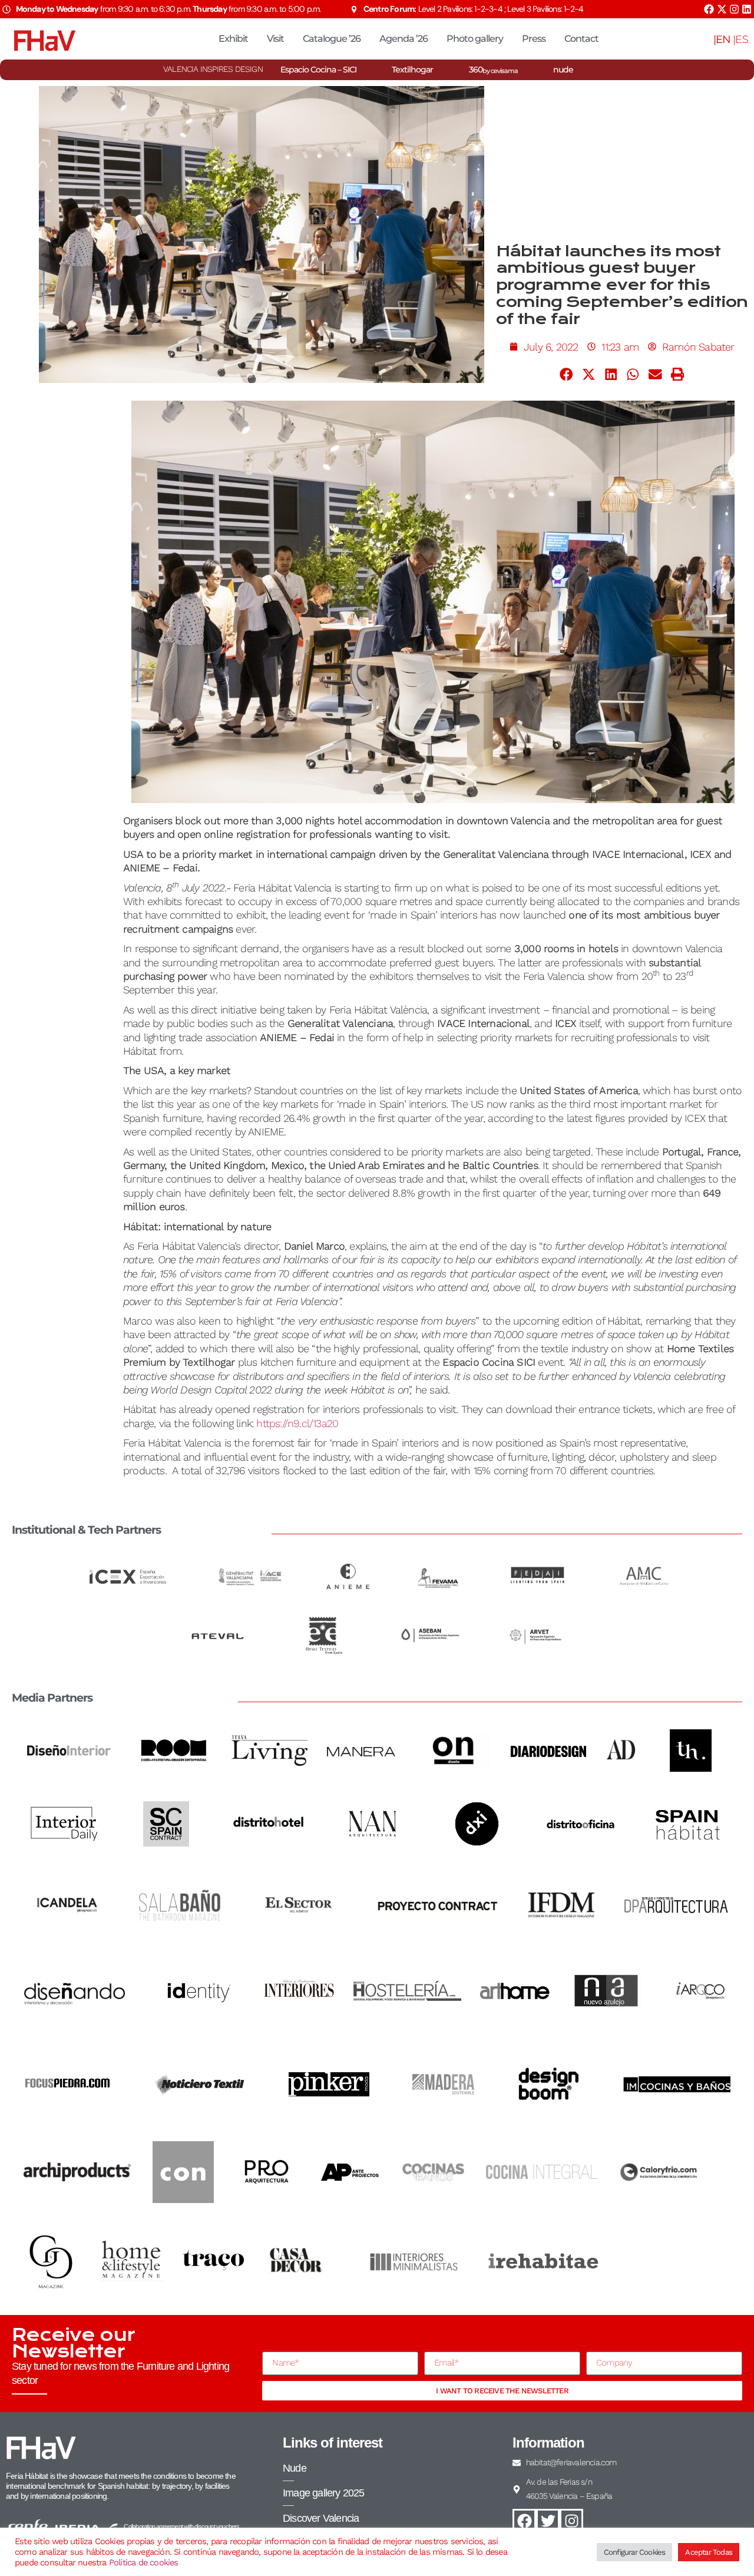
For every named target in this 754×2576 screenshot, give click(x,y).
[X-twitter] (722, 9)
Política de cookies (144, 2562)
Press (534, 39)
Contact (581, 39)
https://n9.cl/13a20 (297, 1423)
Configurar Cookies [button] (635, 2552)
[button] (567, 374)
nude (563, 70)
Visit (275, 39)
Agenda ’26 (404, 39)
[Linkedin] (747, 9)
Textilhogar (412, 70)
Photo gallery (475, 39)
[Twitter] (548, 2521)
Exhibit (233, 39)
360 (493, 70)
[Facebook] (709, 9)
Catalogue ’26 (332, 39)
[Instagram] (734, 9)
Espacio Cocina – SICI (318, 70)
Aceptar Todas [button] (709, 2552)
